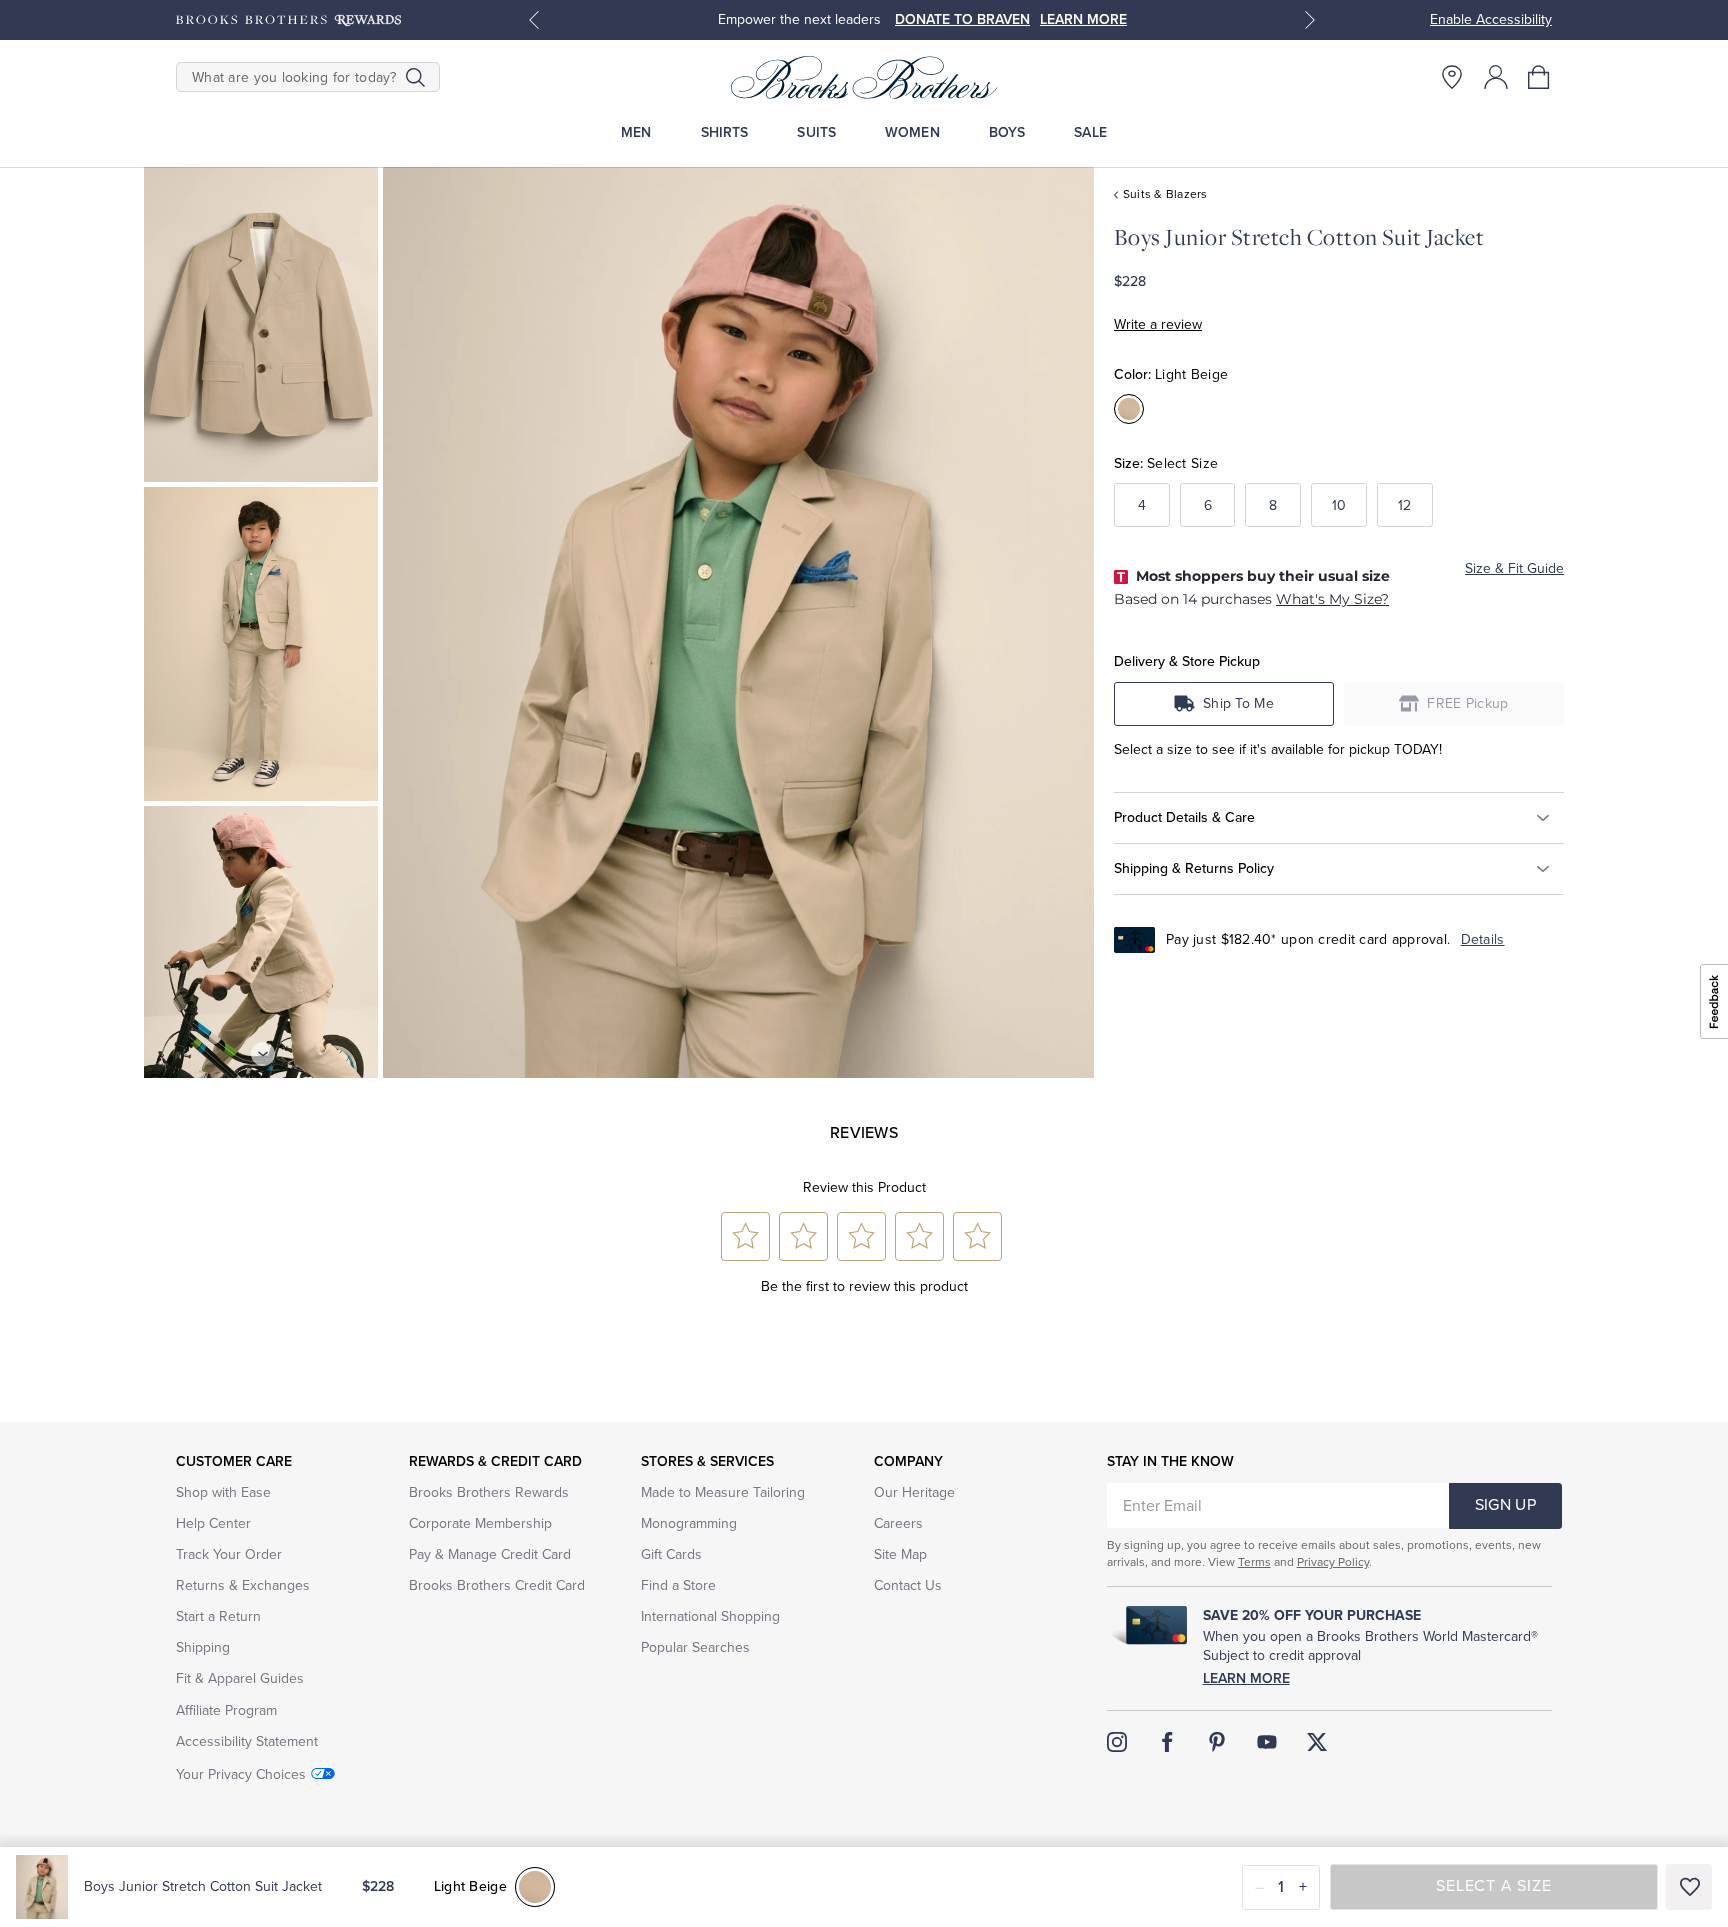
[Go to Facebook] (1167, 1742)
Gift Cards (671, 1554)
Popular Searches (695, 1647)
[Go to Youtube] (1267, 1742)
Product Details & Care (1184, 817)
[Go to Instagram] (1117, 1742)
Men (636, 132)
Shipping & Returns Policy (1194, 868)
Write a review (1158, 324)
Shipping (203, 1647)
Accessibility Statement (247, 1741)
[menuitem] (636, 132)
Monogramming (689, 1523)
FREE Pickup (1468, 703)
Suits (816, 132)
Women (912, 132)
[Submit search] (415, 77)
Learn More (1246, 1678)
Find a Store (678, 1585)
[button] (1540, 77)
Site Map (900, 1554)
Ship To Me (1238, 703)
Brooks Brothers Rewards (489, 1492)
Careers (898, 1523)
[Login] (1496, 77)
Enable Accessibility (1491, 19)
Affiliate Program (226, 1710)
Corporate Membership (480, 1523)
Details (1483, 939)
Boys (1007, 132)
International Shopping (710, 1616)
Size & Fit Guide (1514, 568)
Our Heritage (914, 1492)
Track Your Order (229, 1554)
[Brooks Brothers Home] (864, 77)
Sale (1090, 132)
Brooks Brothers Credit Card (497, 1585)
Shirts (725, 132)
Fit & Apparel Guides (240, 1678)
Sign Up (1505, 1505)
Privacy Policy (1333, 1562)
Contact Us (908, 1585)
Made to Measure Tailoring (723, 1492)
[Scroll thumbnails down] (263, 1054)
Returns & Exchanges (243, 1585)
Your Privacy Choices (241, 1774)
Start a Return (218, 1616)
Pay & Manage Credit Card (490, 1554)
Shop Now (1091, 19)
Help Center (213, 1523)
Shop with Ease (223, 1492)
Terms (1254, 1562)
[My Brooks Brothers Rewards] (288, 20)
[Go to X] (1317, 1742)
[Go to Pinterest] (1217, 1742)
